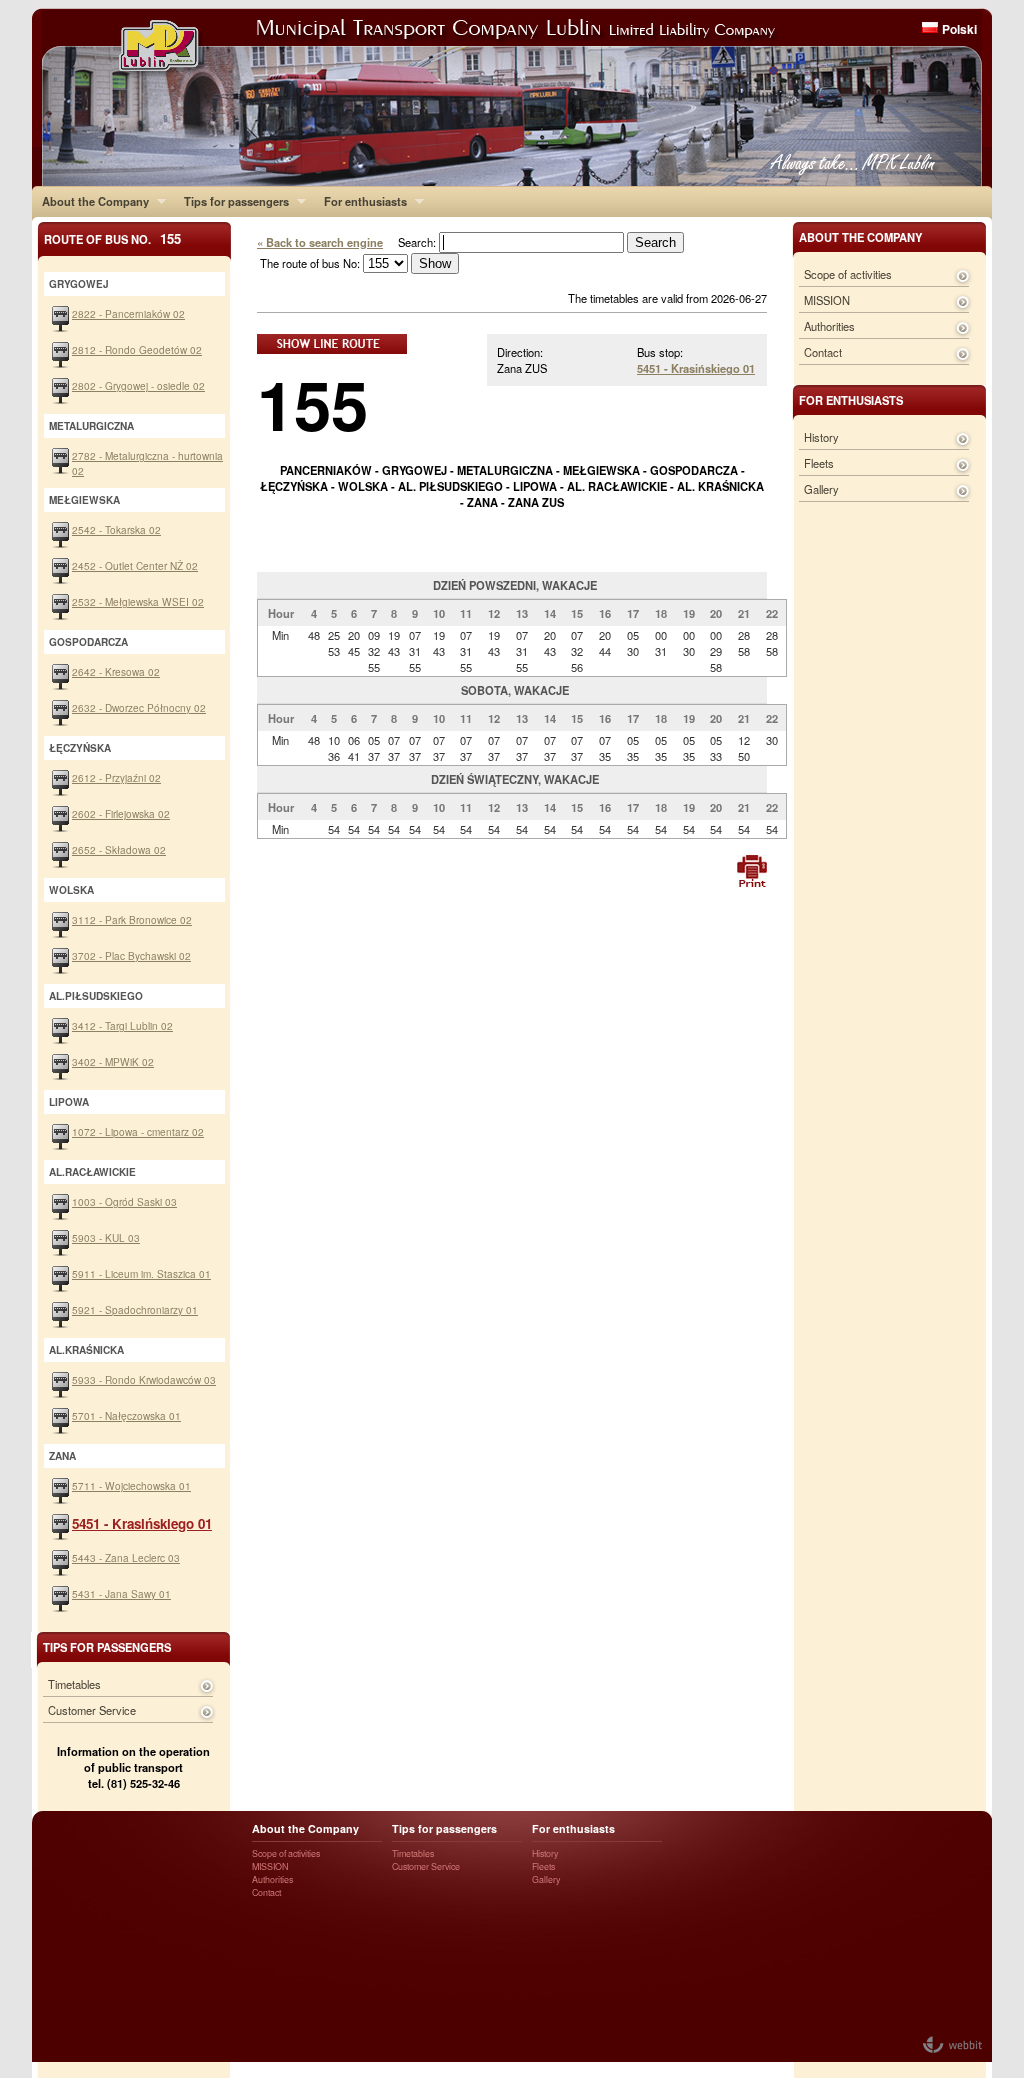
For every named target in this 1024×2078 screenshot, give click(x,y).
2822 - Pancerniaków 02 (128, 313)
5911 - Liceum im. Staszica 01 (141, 1273)
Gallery (821, 489)
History (821, 437)
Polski (959, 29)
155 (312, 403)
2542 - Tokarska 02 (116, 529)
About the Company (90, 201)
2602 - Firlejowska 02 (121, 813)
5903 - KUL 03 (106, 1237)
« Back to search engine (320, 242)
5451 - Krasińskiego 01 (696, 368)
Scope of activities (848, 274)
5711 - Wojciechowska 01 (131, 1485)
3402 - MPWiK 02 (113, 1061)
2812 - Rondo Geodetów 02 (137, 349)
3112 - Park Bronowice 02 (132, 919)
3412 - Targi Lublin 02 (122, 1025)
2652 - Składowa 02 (119, 849)
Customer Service (92, 1710)
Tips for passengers (231, 201)
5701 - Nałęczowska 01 (126, 1415)
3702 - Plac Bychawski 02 (131, 955)
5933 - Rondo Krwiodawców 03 (144, 1379)
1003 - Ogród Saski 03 (124, 1201)
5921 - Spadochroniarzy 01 (135, 1309)
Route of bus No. (112, 238)
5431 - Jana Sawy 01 (121, 1593)
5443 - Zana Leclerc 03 (126, 1557)
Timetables (74, 1684)
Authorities (829, 326)
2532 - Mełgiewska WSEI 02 (138, 601)
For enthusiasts (360, 201)
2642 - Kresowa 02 (116, 671)
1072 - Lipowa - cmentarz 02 (138, 1131)
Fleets (819, 463)
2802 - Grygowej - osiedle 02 (138, 385)
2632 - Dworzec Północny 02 (139, 707)
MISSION (827, 300)
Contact (823, 352)
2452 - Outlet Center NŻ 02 (135, 565)
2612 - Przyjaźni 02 (116, 777)
